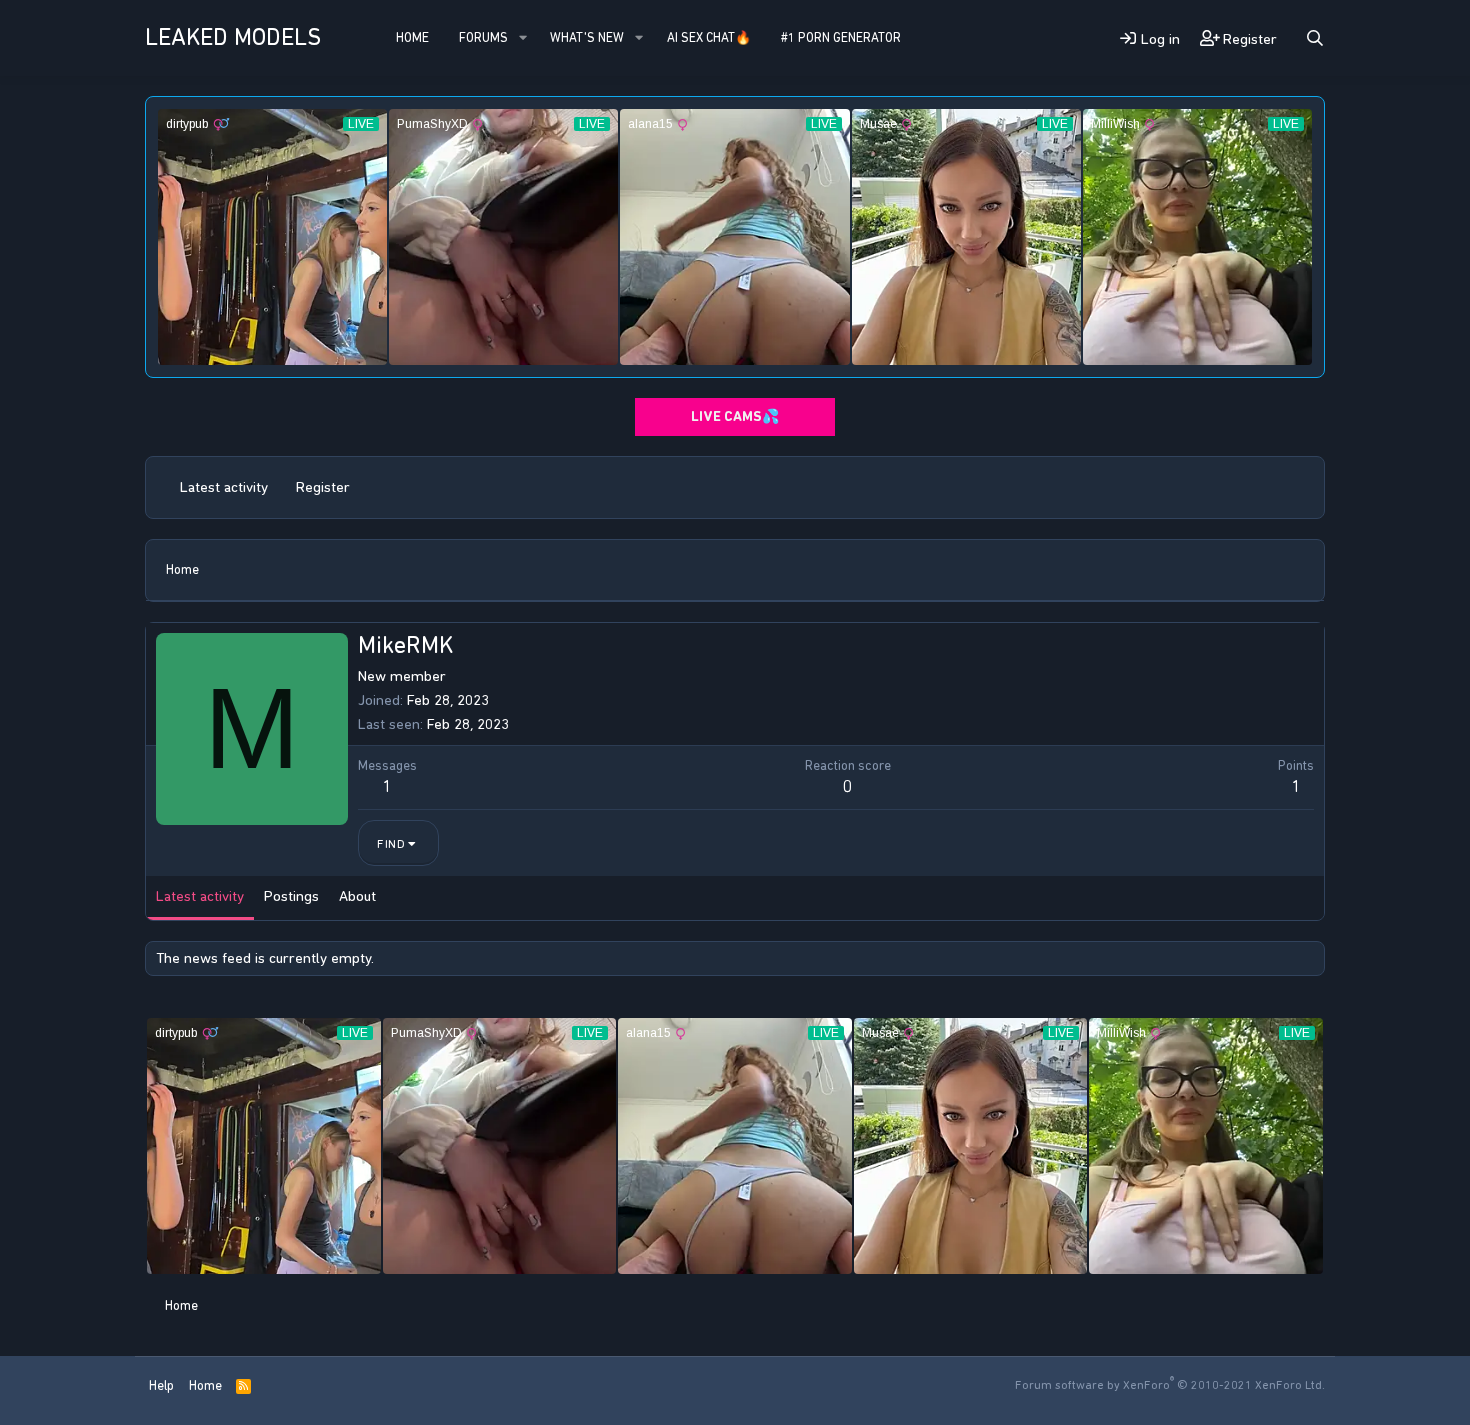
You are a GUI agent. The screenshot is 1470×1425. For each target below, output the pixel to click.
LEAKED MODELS (233, 37)
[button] (523, 38)
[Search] (1315, 38)
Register (323, 487)
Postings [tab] (291, 896)
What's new (587, 37)
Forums (483, 37)
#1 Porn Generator (841, 37)
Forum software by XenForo (1170, 1385)
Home (412, 37)
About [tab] (357, 896)
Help (161, 1385)
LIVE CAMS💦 (735, 416)
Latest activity (224, 487)
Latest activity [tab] (200, 896)
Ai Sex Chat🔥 (709, 37)
